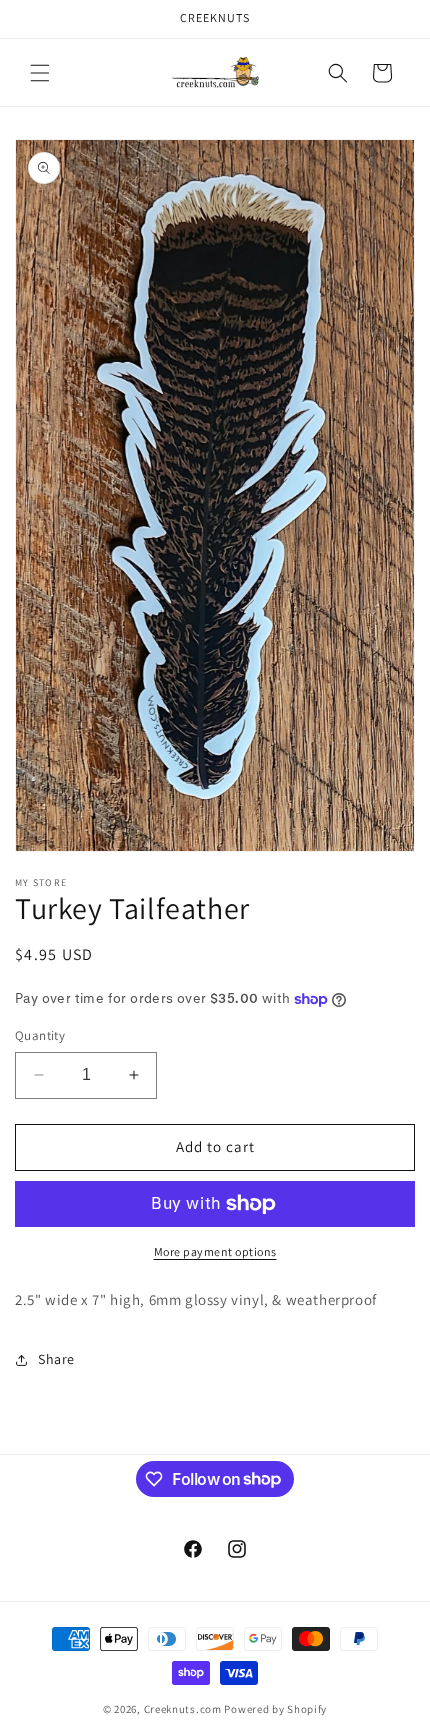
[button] (40, 73)
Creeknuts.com (183, 1709)
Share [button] (56, 1359)
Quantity (40, 1035)
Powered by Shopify (275, 1709)
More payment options (215, 1251)
